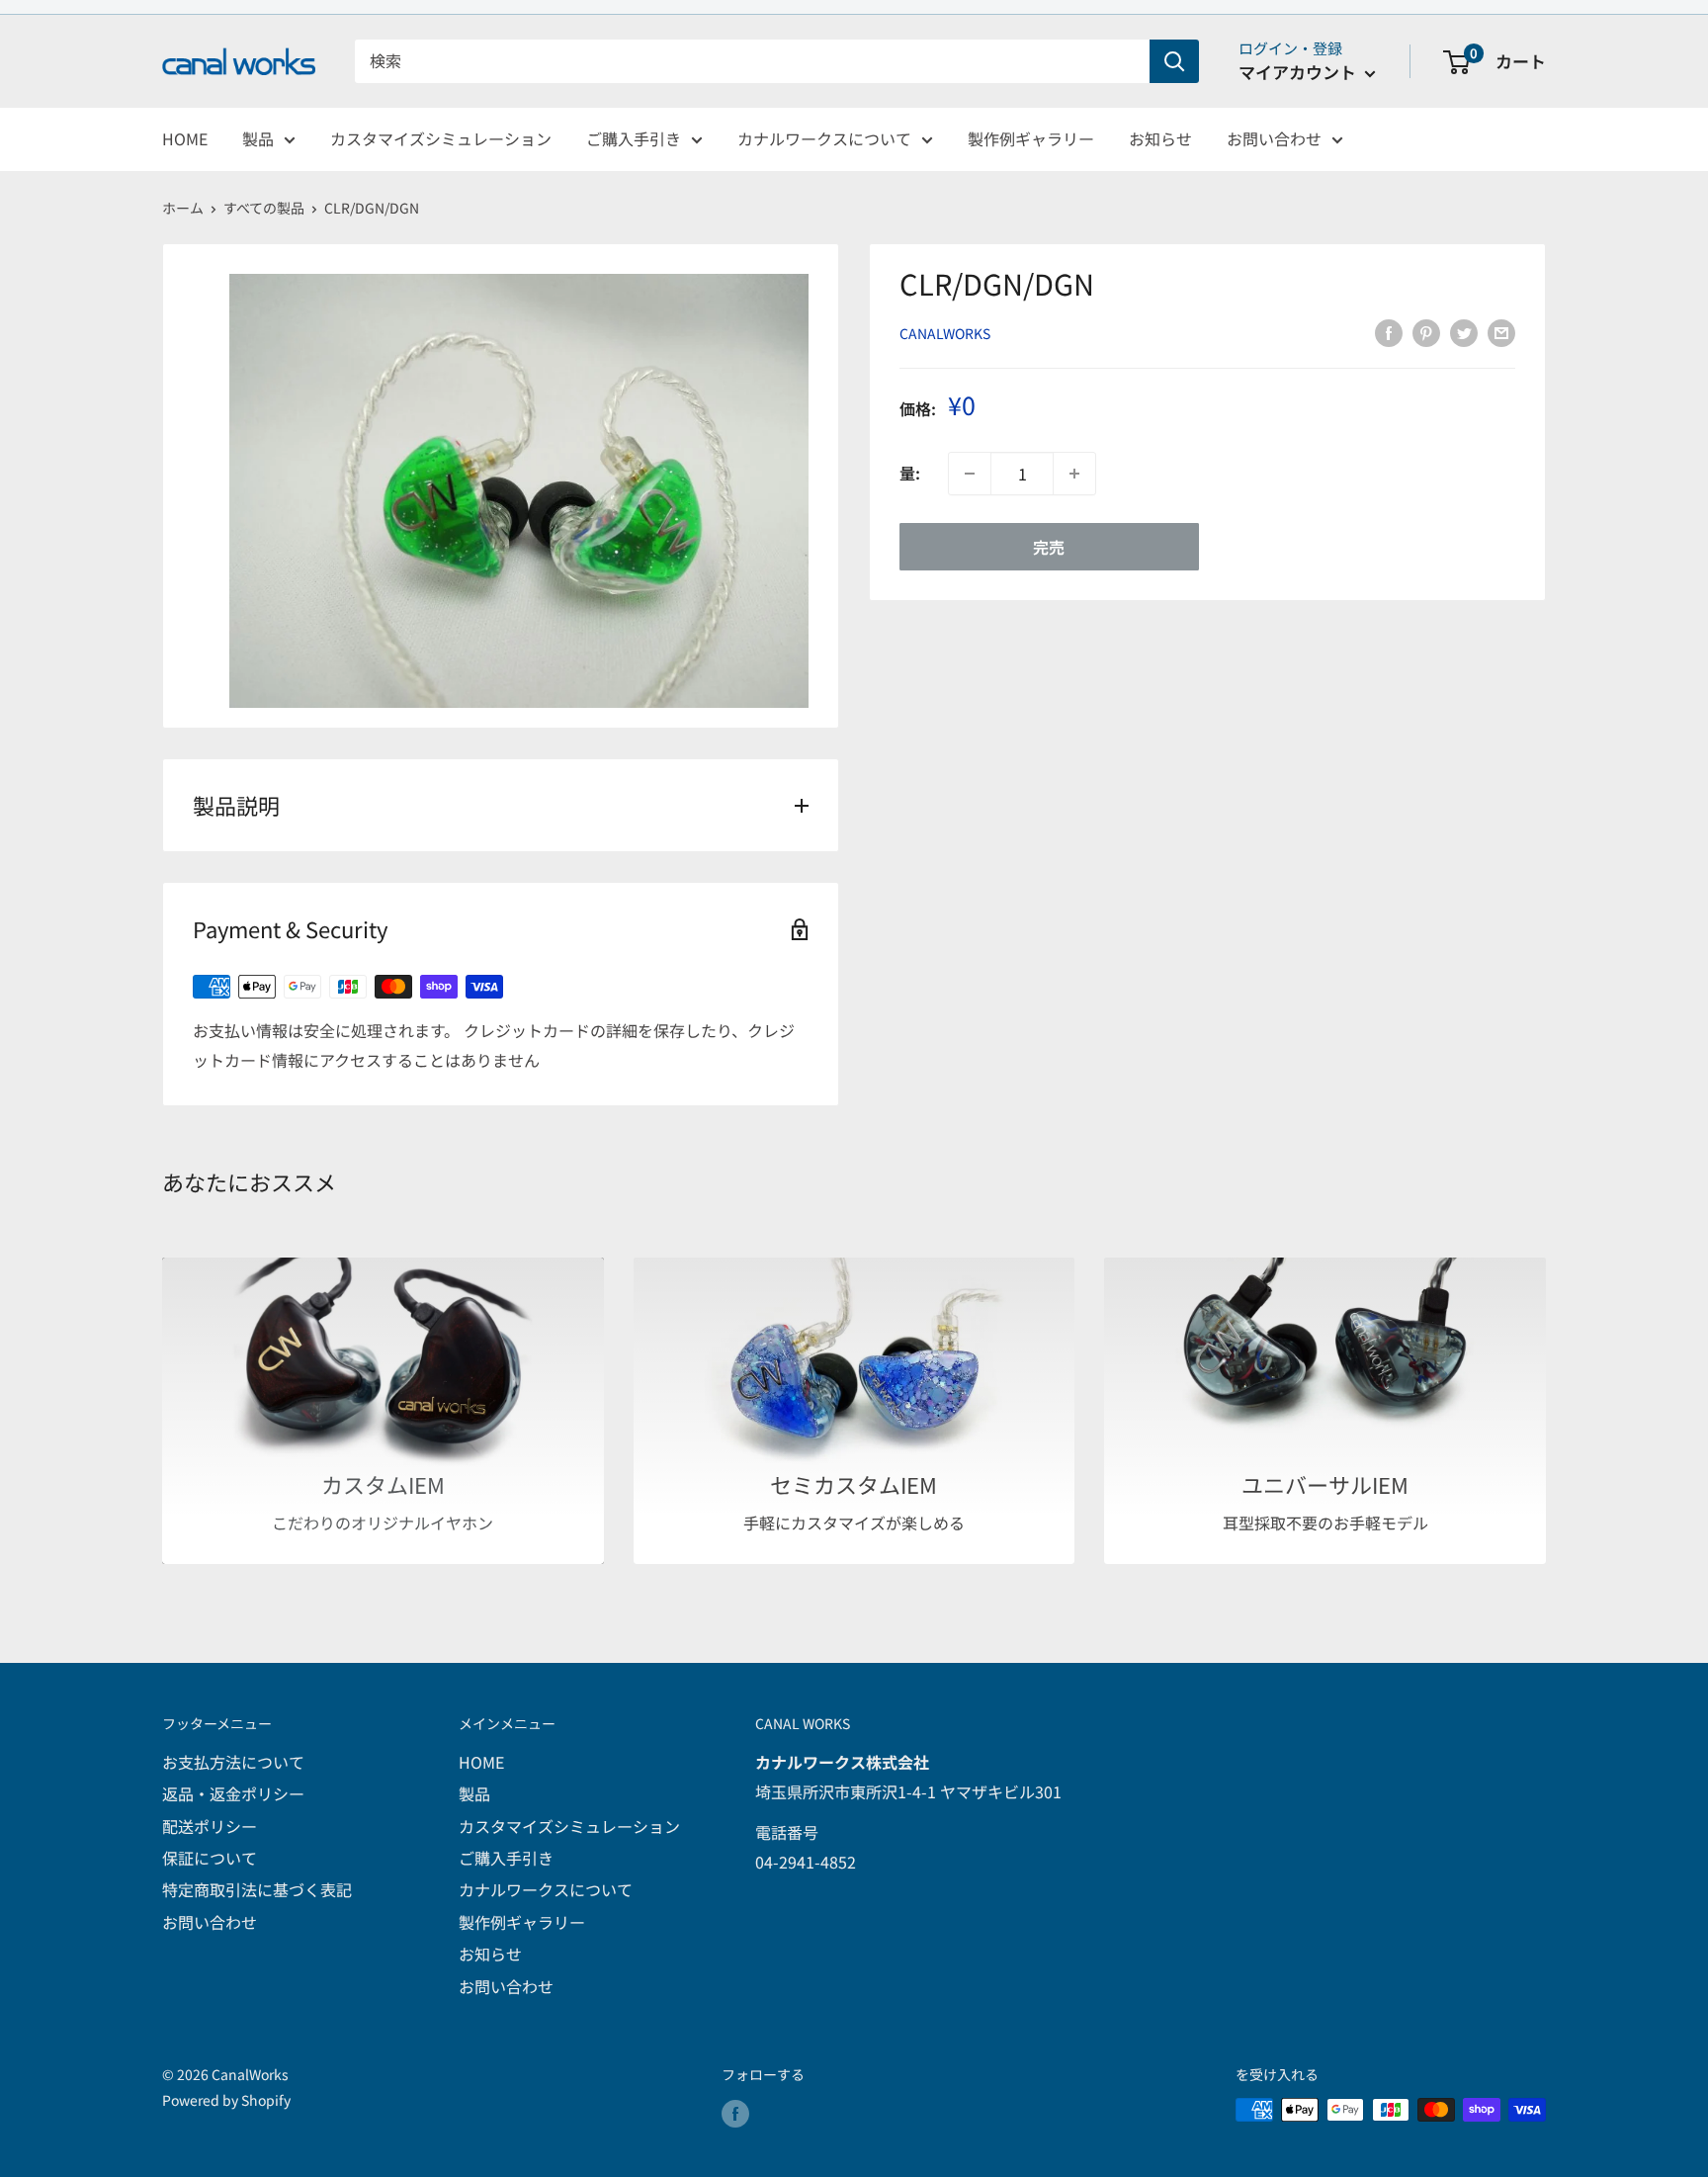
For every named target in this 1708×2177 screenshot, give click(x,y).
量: (910, 474)
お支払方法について (233, 1762)
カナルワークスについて (824, 138)
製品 (258, 138)
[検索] (1174, 61)
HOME (185, 138)
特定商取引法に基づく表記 (257, 1889)
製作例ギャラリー (1031, 138)
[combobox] (752, 61)
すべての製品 (264, 208)
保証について (210, 1858)
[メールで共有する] (1501, 332)
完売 (1049, 547)
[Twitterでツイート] (1464, 332)
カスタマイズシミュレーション (441, 138)
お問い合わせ (1274, 138)
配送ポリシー (210, 1826)
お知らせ (1160, 138)
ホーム (183, 208)
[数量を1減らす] (970, 474)
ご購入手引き (634, 138)
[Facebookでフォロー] (735, 2112)
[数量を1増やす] (1074, 474)
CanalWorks (945, 333)
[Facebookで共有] (1389, 332)
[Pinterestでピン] (1426, 332)
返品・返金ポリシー (233, 1793)
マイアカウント (1299, 72)
